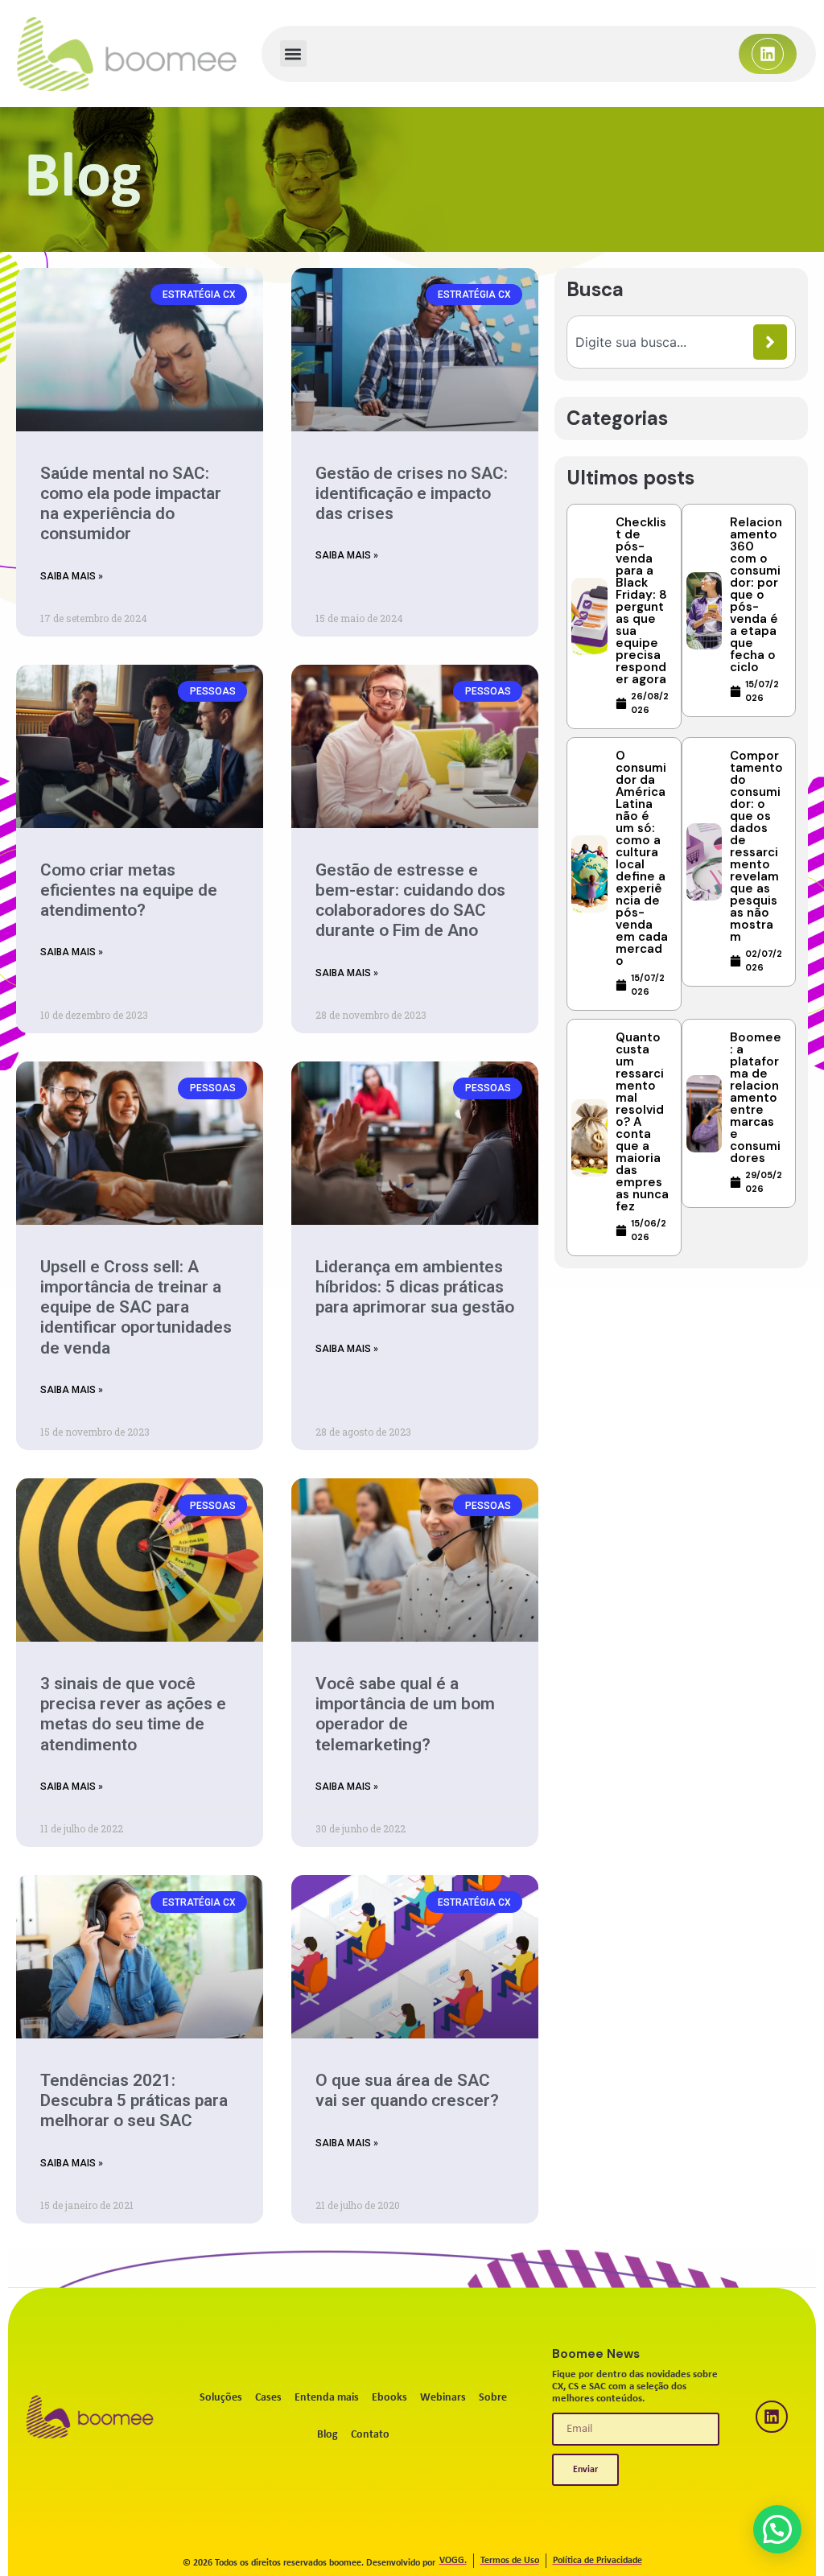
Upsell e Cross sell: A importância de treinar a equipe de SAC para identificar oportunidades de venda (136, 1307)
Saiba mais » (72, 576)
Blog (328, 2435)
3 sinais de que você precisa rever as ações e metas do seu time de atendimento (133, 1714)
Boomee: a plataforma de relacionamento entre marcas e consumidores (756, 1098)
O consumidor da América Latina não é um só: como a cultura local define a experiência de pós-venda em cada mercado (642, 858)
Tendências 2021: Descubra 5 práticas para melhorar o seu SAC (134, 2100)
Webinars (443, 2398)
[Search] (770, 342)
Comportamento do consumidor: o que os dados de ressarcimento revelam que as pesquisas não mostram (756, 846)
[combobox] (664, 342)
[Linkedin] (768, 54)
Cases (268, 2398)
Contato (370, 2435)
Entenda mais (327, 2398)
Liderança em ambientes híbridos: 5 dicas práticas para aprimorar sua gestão (415, 1287)
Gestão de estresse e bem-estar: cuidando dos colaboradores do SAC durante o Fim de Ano (410, 901)
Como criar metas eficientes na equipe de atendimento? (129, 890)
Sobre (493, 2398)
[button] (293, 54)
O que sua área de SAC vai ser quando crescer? (407, 2090)
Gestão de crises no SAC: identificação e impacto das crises (412, 493)
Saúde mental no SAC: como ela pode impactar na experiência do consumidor (131, 504)
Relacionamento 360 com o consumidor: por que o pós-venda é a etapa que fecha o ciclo (756, 595)
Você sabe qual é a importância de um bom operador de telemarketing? (405, 1714)
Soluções (221, 2398)
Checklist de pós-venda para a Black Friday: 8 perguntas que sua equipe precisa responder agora (641, 601)
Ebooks (389, 2398)
